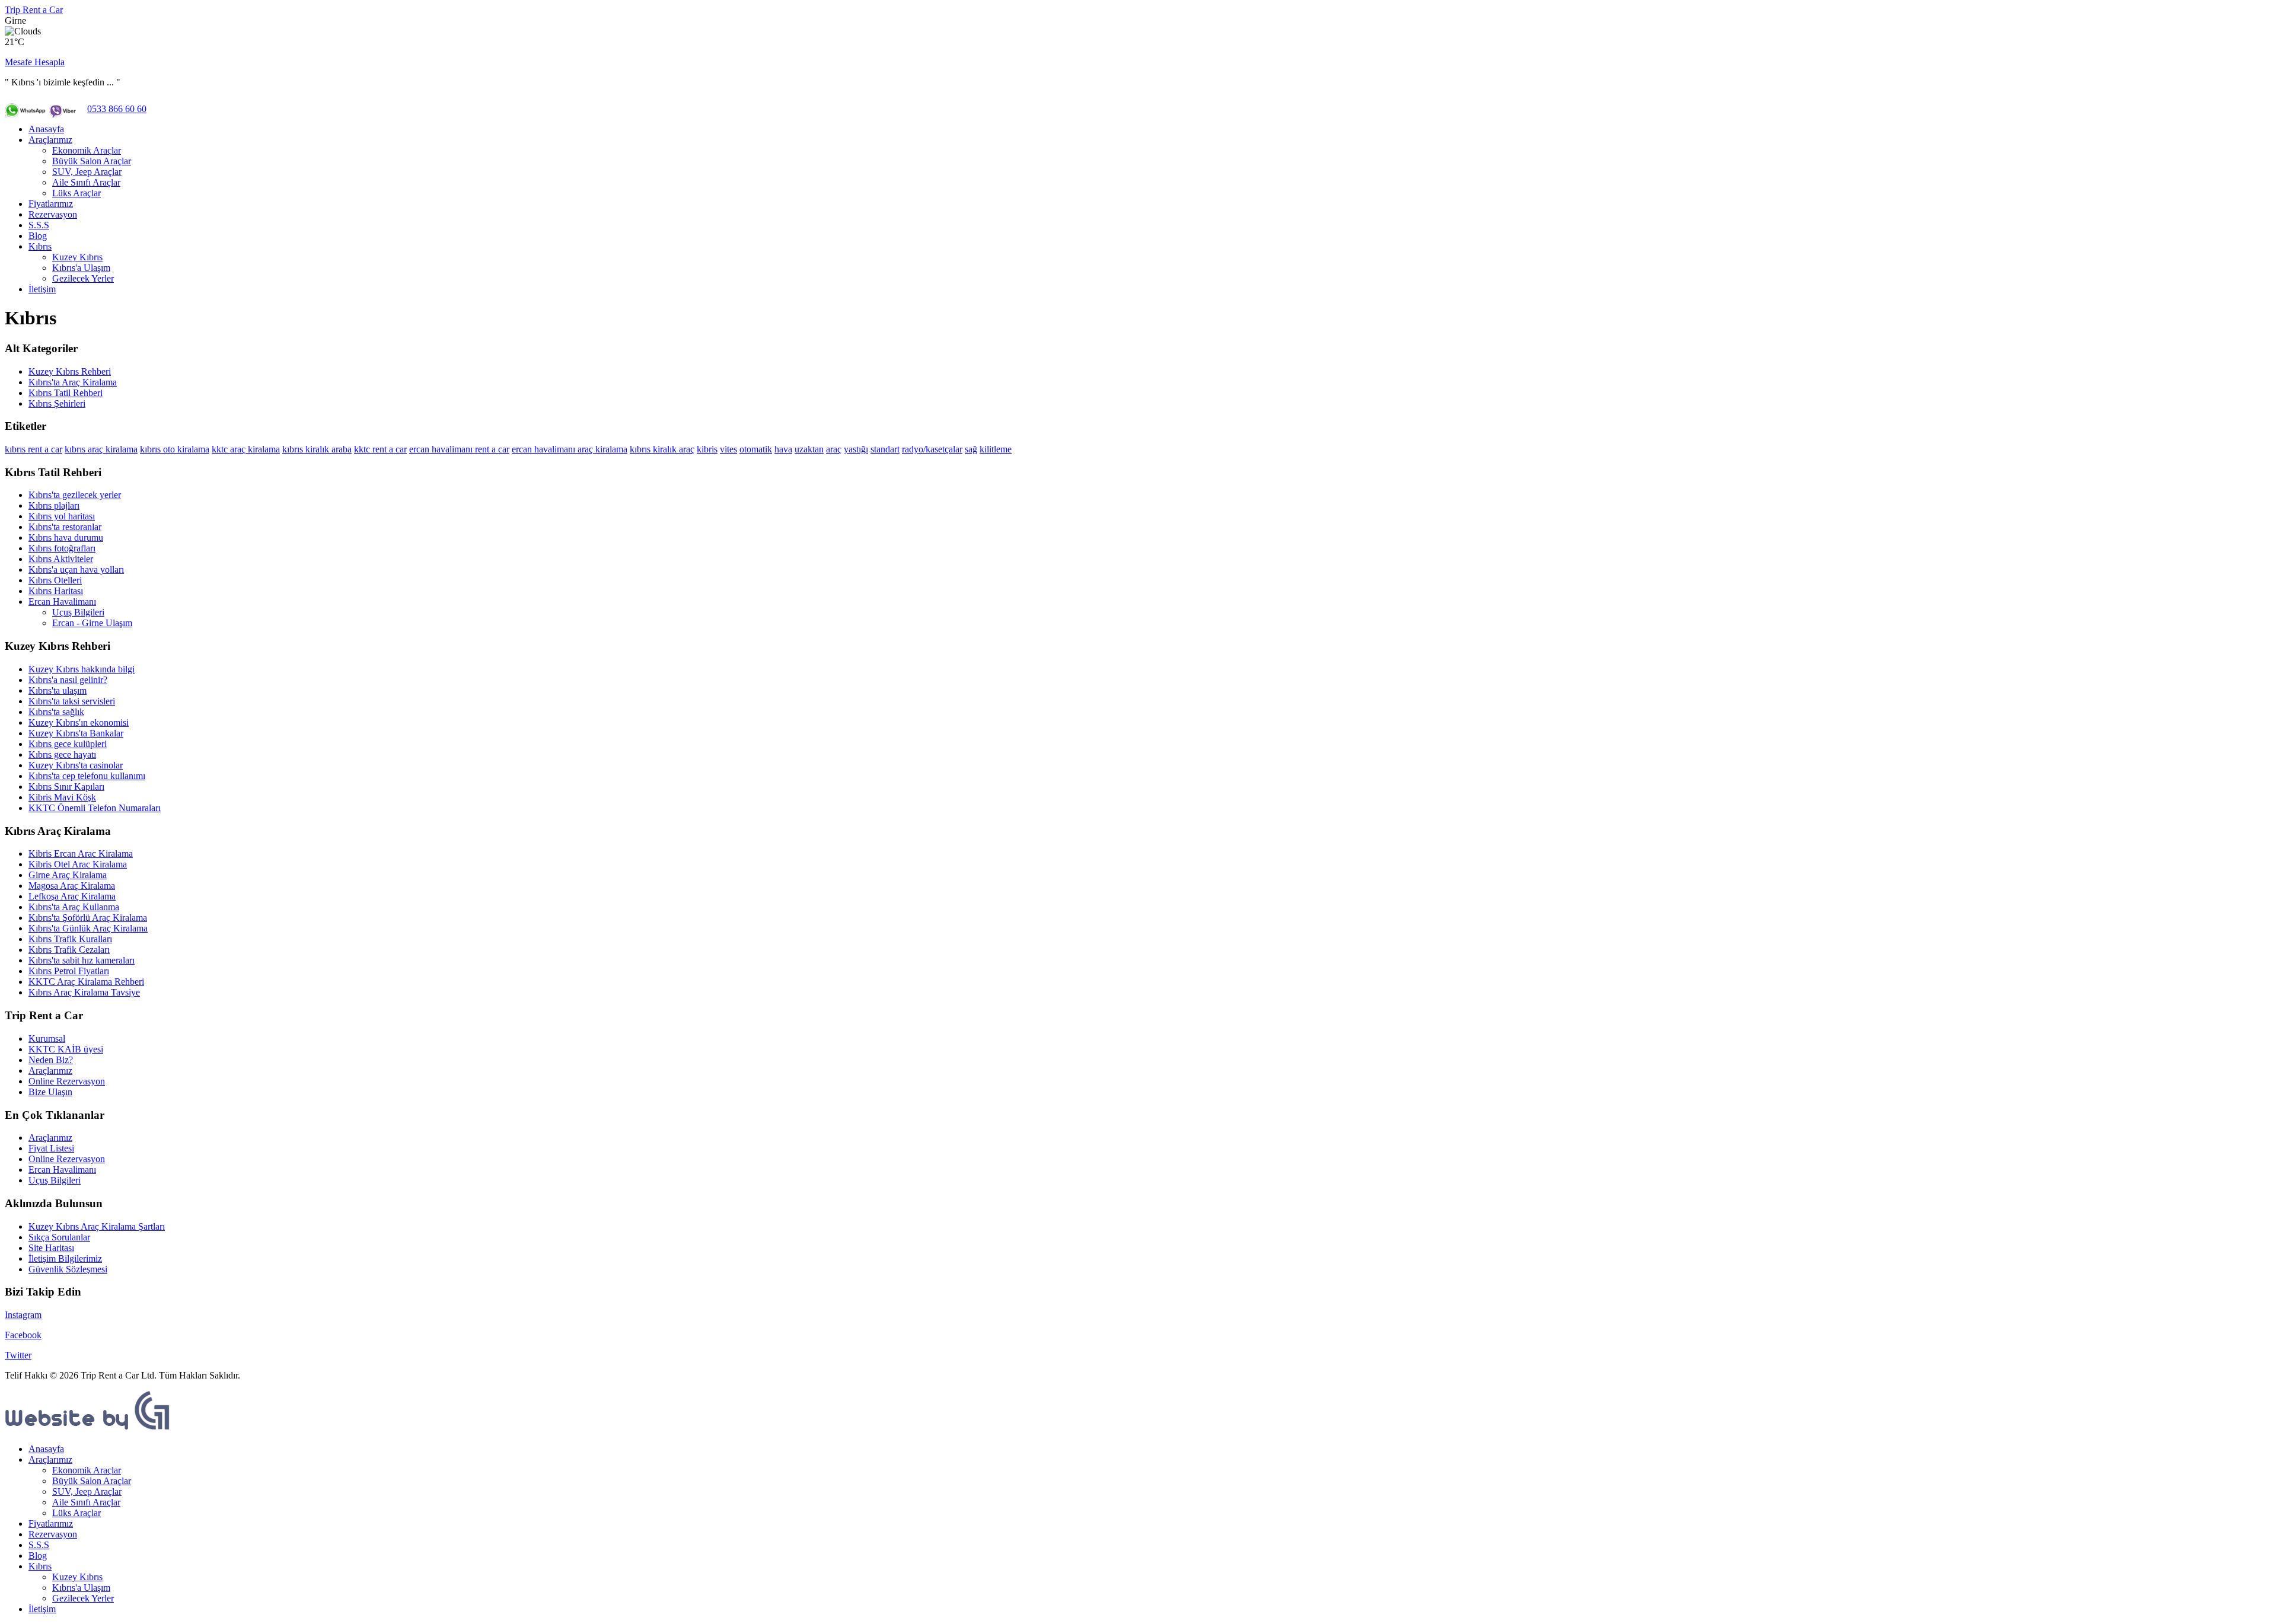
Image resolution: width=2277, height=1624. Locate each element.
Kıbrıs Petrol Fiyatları (69, 971)
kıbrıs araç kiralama (101, 449)
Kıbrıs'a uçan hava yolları (76, 569)
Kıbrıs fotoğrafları (62, 548)
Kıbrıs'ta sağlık (56, 712)
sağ (971, 449)
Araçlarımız (50, 140)
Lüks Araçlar (76, 193)
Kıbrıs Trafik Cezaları (69, 950)
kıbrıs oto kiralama (175, 449)
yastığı (856, 449)
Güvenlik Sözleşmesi (68, 1269)
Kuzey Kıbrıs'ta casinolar (76, 765)
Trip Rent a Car (34, 10)
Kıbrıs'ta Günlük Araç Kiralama (88, 928)
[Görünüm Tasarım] (88, 1429)
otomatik (756, 449)
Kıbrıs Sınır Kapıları (66, 787)
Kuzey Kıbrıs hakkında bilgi (82, 669)
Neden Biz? (51, 1060)
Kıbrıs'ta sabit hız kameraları (82, 960)
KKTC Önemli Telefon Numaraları (95, 808)
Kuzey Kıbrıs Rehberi (70, 371)
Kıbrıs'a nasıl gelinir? (68, 680)
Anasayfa (46, 129)
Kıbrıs (40, 246)
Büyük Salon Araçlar (92, 161)
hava (783, 449)
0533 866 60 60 (117, 109)
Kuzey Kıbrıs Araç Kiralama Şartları (97, 1226)
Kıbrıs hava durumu (66, 537)
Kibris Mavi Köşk (62, 797)
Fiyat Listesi (51, 1148)
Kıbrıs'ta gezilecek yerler (75, 495)
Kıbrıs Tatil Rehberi (66, 393)
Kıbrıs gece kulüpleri (68, 744)
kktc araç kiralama (246, 449)
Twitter (18, 1355)
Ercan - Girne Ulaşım (92, 623)
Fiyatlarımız (51, 204)
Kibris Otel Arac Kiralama (78, 864)
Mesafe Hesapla (35, 62)
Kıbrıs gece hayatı (62, 754)
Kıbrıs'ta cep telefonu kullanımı (87, 776)
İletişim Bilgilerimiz (65, 1258)
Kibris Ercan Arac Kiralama (81, 854)
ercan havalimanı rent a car (459, 449)
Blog (38, 236)
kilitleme (996, 449)
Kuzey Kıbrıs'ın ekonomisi (79, 722)
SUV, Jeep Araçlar (87, 172)
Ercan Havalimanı (62, 602)
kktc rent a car (380, 449)
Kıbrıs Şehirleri (57, 403)
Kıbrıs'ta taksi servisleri (72, 701)
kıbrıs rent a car (34, 449)
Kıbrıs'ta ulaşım (58, 690)
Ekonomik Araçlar (87, 150)
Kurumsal (47, 1038)
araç (834, 449)
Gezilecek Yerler (83, 278)
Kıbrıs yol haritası (62, 516)
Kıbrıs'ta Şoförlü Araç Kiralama (88, 918)
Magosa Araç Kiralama (72, 886)
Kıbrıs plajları (54, 505)
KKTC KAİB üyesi (66, 1049)
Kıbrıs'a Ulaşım (81, 268)
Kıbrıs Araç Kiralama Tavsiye (84, 992)
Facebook (23, 1335)
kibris (707, 449)
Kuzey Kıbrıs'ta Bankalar (76, 733)
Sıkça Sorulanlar (59, 1237)
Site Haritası (51, 1248)
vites (728, 449)
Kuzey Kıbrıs (77, 257)
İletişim (42, 289)
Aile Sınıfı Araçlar (86, 182)
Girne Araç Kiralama (68, 875)
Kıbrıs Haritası (56, 591)
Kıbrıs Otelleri (55, 580)
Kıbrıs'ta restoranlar (65, 527)
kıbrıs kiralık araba (317, 449)
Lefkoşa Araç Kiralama (72, 896)
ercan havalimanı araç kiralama (570, 449)
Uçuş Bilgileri (78, 612)
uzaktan (809, 449)
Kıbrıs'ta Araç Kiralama (73, 382)
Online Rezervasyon (67, 1081)
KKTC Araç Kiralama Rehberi (86, 982)
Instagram (23, 1315)
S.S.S (39, 225)
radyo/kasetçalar (932, 449)
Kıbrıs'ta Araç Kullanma (74, 907)
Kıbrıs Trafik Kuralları (70, 939)
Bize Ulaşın (50, 1092)
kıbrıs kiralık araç (662, 449)
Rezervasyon (53, 214)
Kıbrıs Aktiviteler (61, 559)
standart (885, 449)
